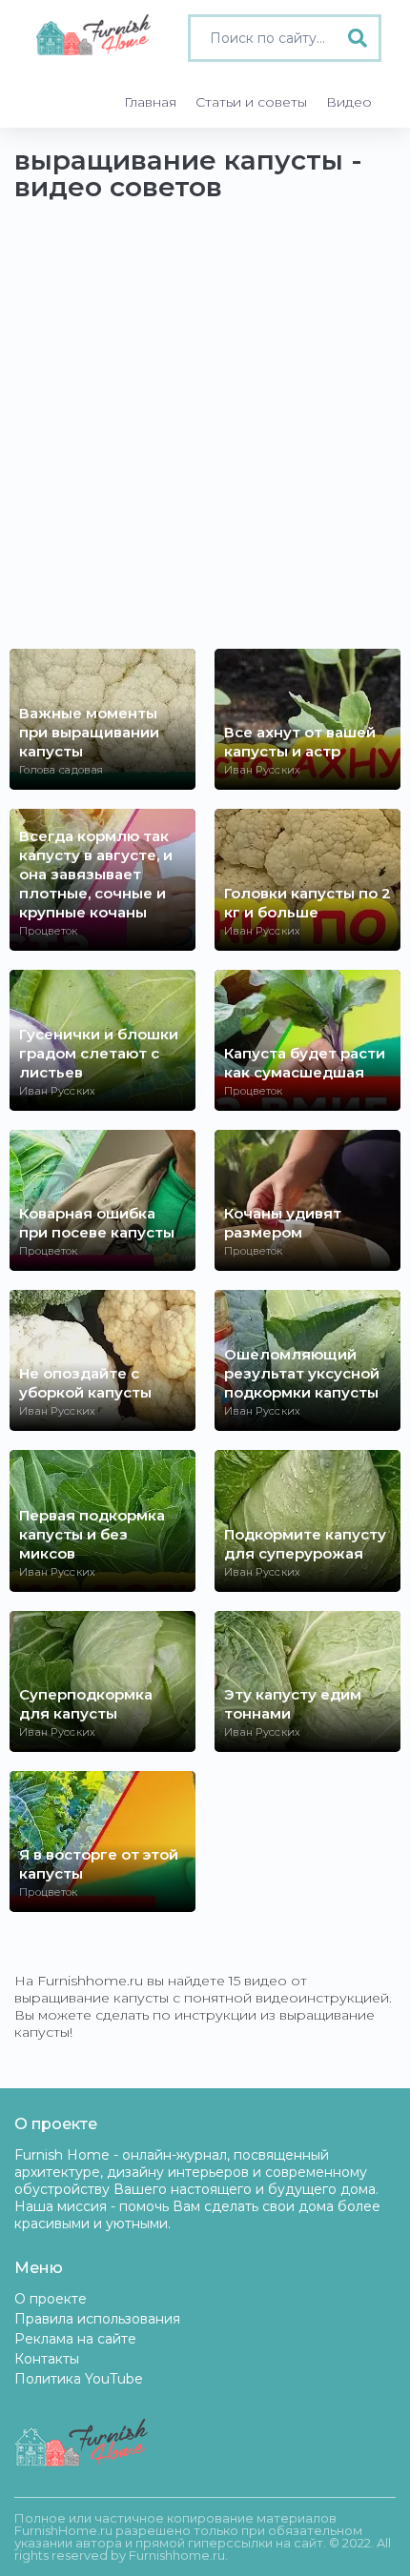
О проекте (51, 2299)
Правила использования (97, 2319)
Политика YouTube (79, 2379)
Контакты (47, 2359)
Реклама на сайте (75, 2339)
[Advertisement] (205, 434)
